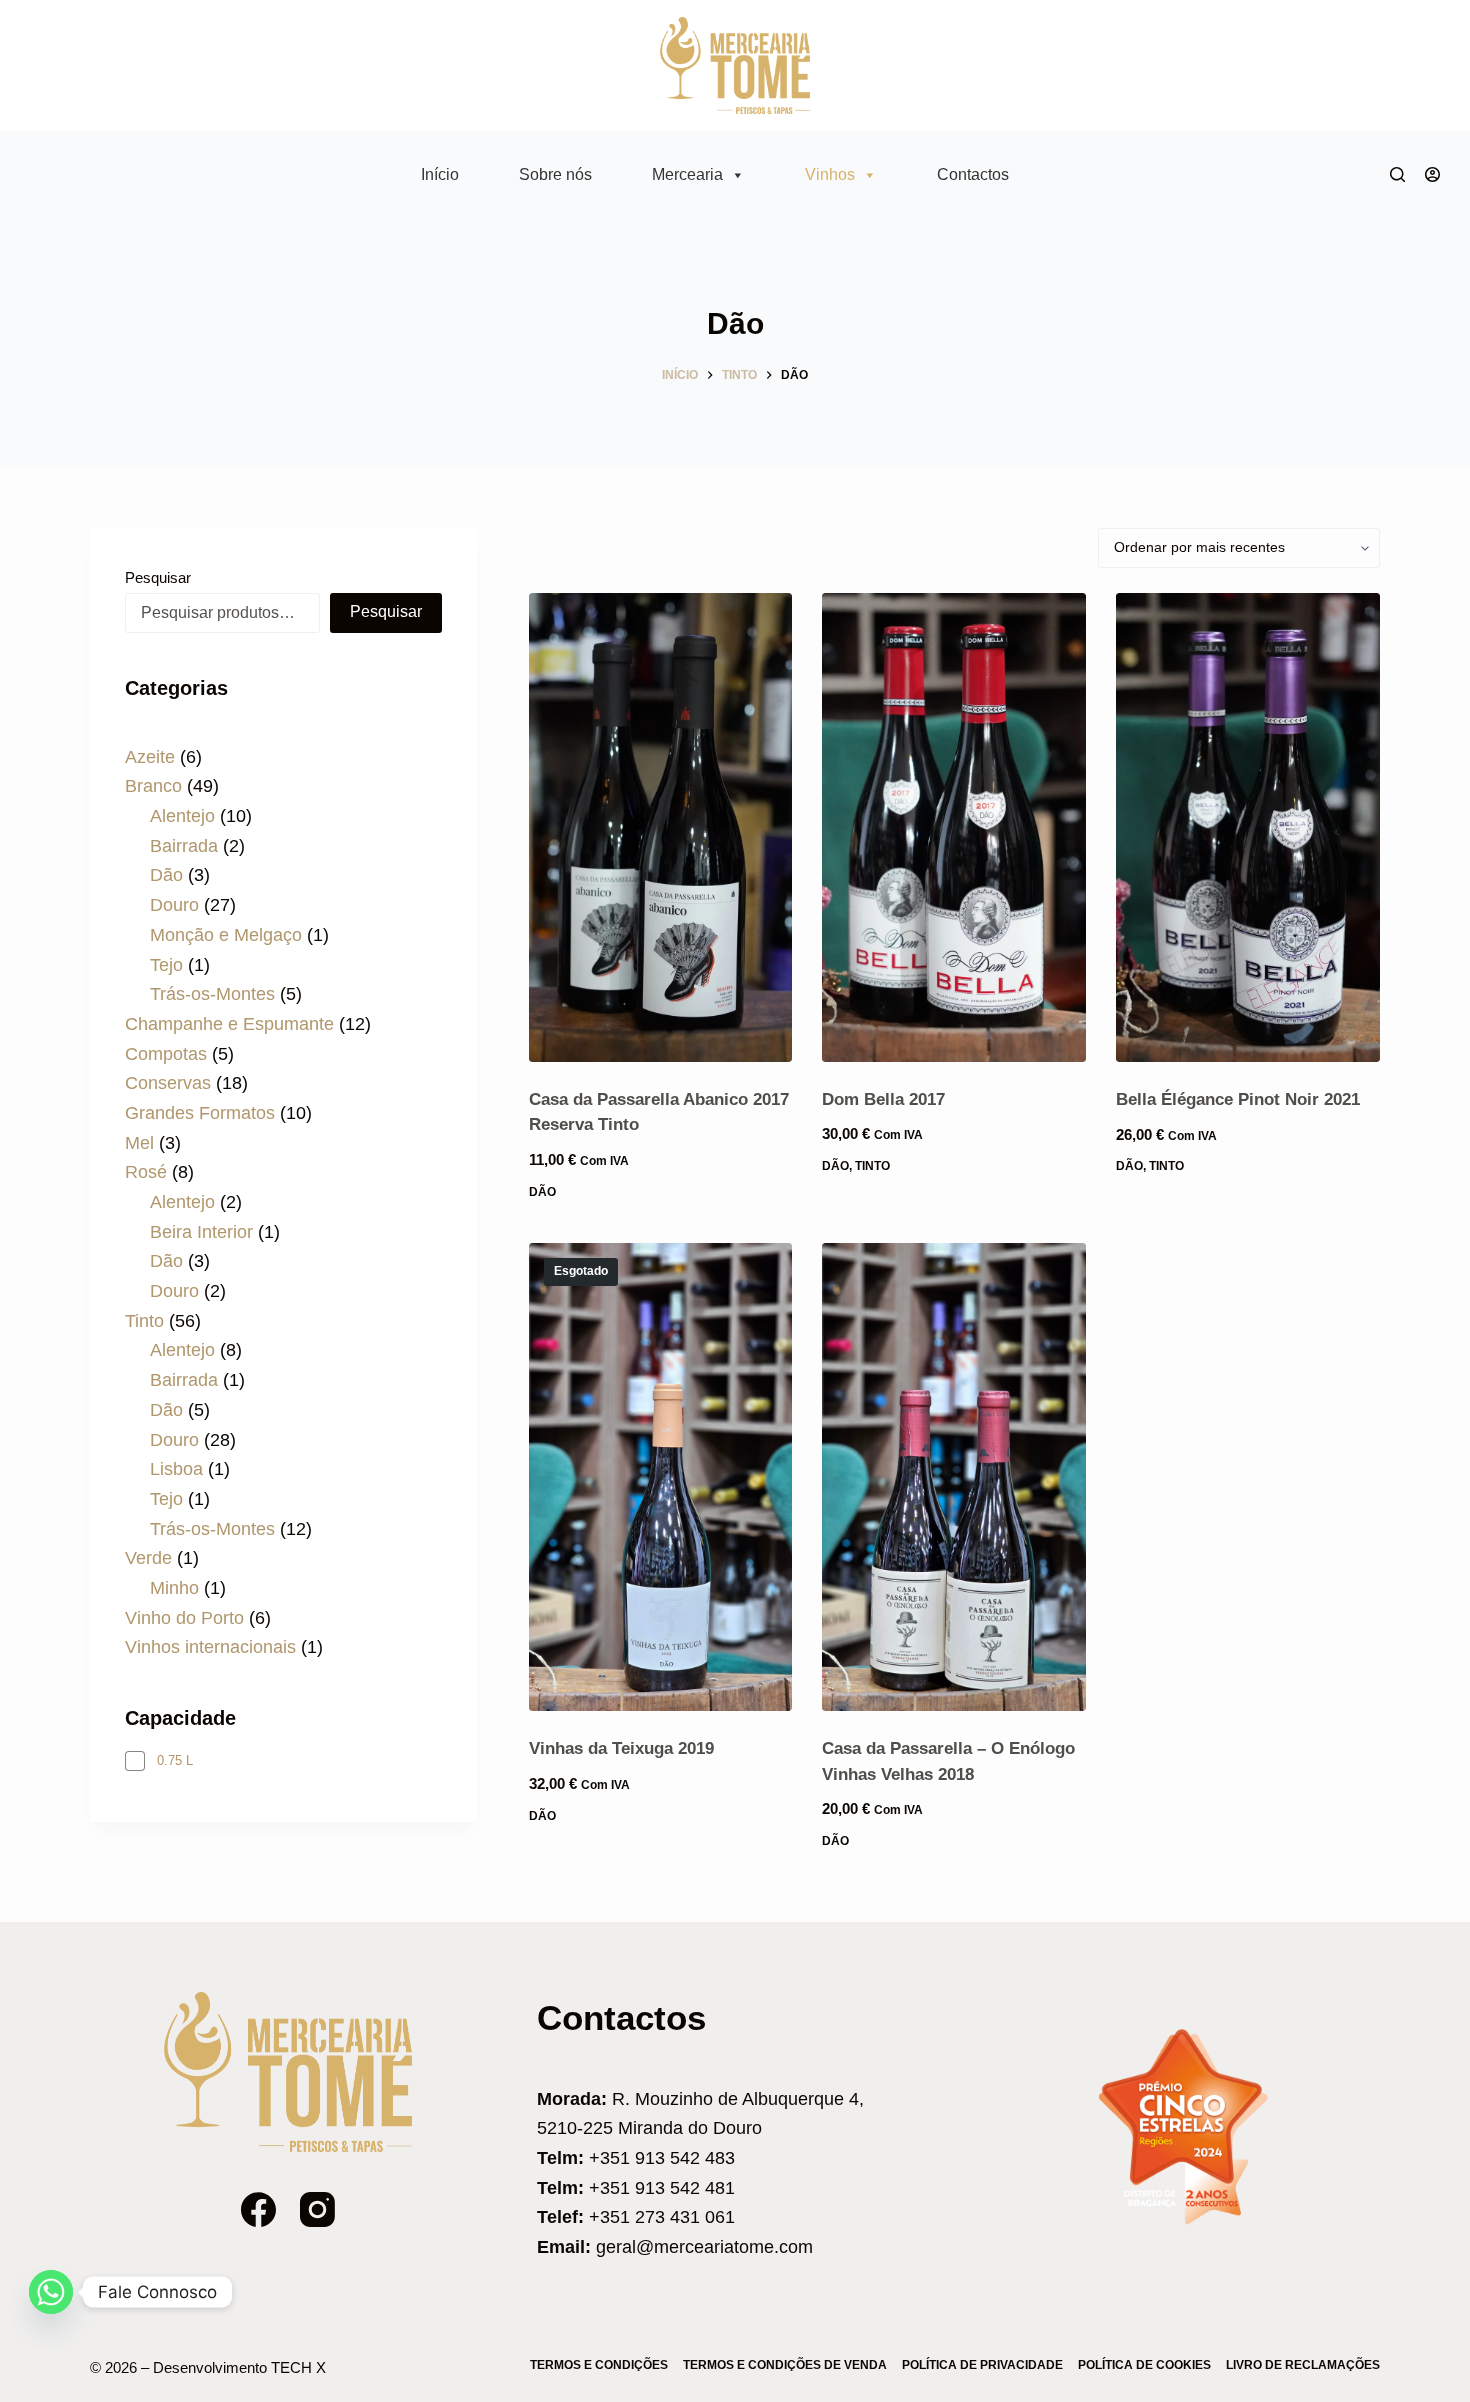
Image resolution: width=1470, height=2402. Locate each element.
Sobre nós (555, 174)
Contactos (973, 174)
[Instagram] (317, 2209)
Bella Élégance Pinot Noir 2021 (1238, 1099)
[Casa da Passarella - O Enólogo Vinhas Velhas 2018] (954, 1477)
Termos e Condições (599, 2365)
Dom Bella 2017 (883, 1099)
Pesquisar (158, 577)
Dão (542, 1192)
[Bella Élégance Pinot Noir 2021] (1248, 827)
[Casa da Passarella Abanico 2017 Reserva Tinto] (661, 827)
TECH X (298, 2367)
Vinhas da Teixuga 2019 (621, 1748)
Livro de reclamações (1303, 2365)
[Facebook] (258, 2209)
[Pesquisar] (1397, 174)
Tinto (872, 1166)
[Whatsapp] (51, 2292)
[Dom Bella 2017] (954, 827)
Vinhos (830, 174)
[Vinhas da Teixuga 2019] (661, 1477)
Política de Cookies (1144, 2365)
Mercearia (687, 174)
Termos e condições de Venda (785, 2365)
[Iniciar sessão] (1432, 174)
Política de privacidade (982, 2365)
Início (440, 174)
